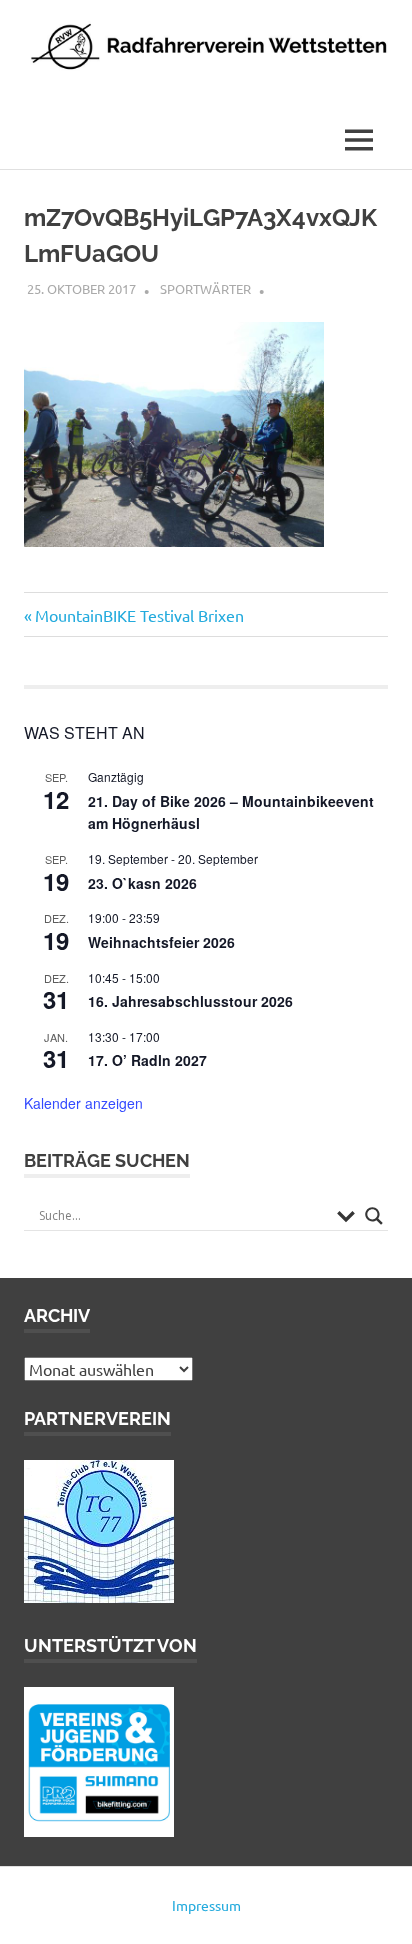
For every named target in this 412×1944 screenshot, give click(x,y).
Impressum (206, 1905)
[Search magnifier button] (374, 1216)
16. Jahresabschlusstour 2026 (190, 1001)
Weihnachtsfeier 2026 (161, 942)
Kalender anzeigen (83, 1103)
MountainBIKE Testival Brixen (139, 615)
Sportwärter (205, 288)
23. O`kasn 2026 (142, 883)
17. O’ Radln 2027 (147, 1060)
